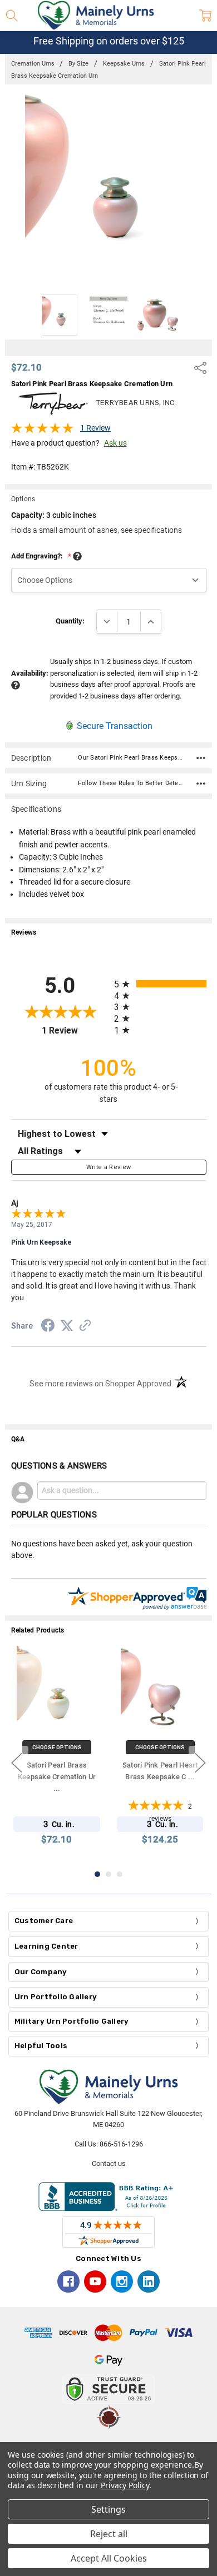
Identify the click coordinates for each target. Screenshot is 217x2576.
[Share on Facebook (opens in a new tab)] (48, 1327)
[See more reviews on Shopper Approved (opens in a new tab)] (85, 1327)
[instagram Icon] (122, 2282)
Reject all (109, 2534)
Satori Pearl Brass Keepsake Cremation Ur (57, 1777)
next (200, 1763)
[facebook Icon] (68, 2282)
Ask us (115, 443)
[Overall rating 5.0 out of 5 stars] (42, 431)
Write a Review (109, 1167)
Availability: (30, 673)
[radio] (160, 984)
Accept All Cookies (109, 2558)
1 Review (95, 428)
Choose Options (57, 1747)
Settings (108, 2509)
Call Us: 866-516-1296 (109, 2144)
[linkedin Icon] (149, 2282)
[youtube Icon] (95, 2282)
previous (17, 1763)
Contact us (109, 2163)
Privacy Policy (125, 2485)
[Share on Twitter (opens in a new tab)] (67, 1326)
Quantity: (70, 621)
